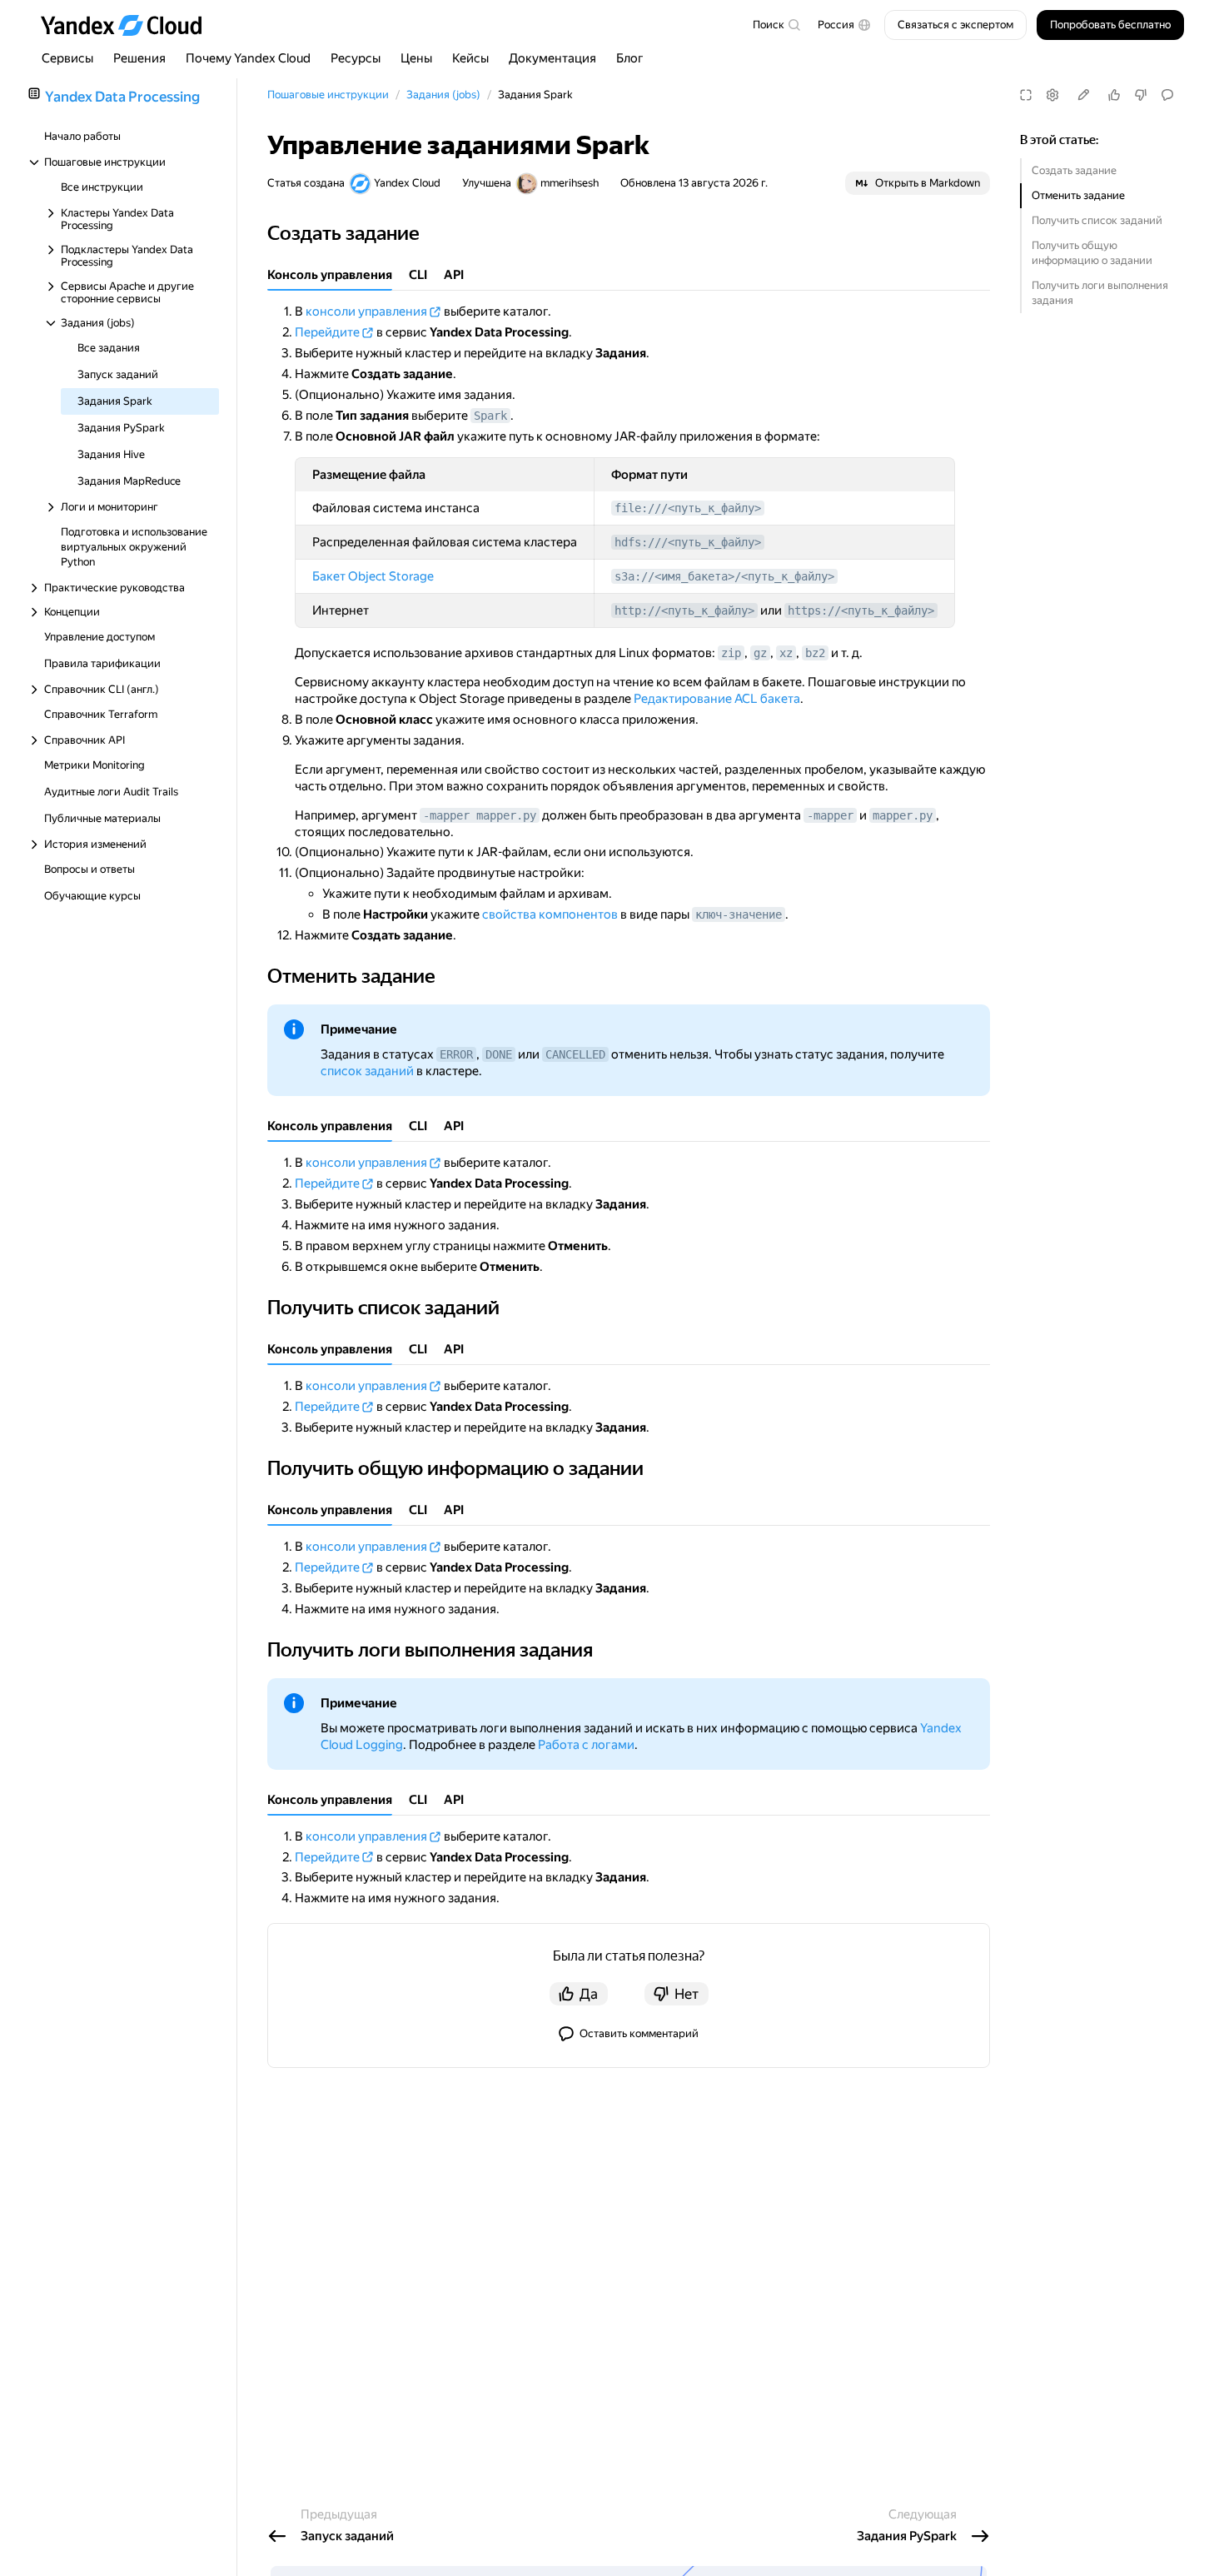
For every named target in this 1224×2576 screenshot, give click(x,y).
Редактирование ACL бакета (717, 699)
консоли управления (366, 311)
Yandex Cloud (407, 183)
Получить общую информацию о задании (1092, 253)
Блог (630, 58)
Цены (416, 58)
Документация (552, 58)
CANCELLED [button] (575, 1054)
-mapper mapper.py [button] (480, 815)
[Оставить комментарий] (1167, 95)
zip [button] (731, 653)
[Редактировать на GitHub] (1083, 95)
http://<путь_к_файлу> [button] (684, 610)
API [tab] (454, 275)
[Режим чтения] (1026, 95)
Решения (139, 58)
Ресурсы (356, 58)
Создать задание (1074, 170)
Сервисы (67, 58)
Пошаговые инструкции (328, 95)
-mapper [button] (830, 815)
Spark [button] (490, 416)
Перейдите (327, 332)
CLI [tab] (418, 275)
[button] (844, 25)
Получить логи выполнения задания (1100, 293)
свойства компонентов (550, 914)
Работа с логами (586, 1745)
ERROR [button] (456, 1054)
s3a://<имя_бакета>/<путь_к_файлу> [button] (724, 576)
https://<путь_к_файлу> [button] (861, 610)
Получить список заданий (1097, 220)
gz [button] (760, 653)
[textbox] (776, 25)
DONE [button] (499, 1054)
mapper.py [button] (903, 815)
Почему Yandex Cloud (248, 58)
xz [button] (786, 653)
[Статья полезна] (1114, 95)
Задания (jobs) (443, 95)
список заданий (367, 1071)
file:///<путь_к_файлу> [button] (688, 508)
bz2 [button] (815, 653)
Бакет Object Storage (373, 576)
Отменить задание (1078, 195)
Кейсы (470, 58)
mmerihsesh (570, 183)
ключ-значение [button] (739, 914)
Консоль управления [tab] (330, 275)
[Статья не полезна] (1141, 95)
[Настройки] (1052, 95)
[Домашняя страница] (129, 25)
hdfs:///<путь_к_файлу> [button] (688, 542)
